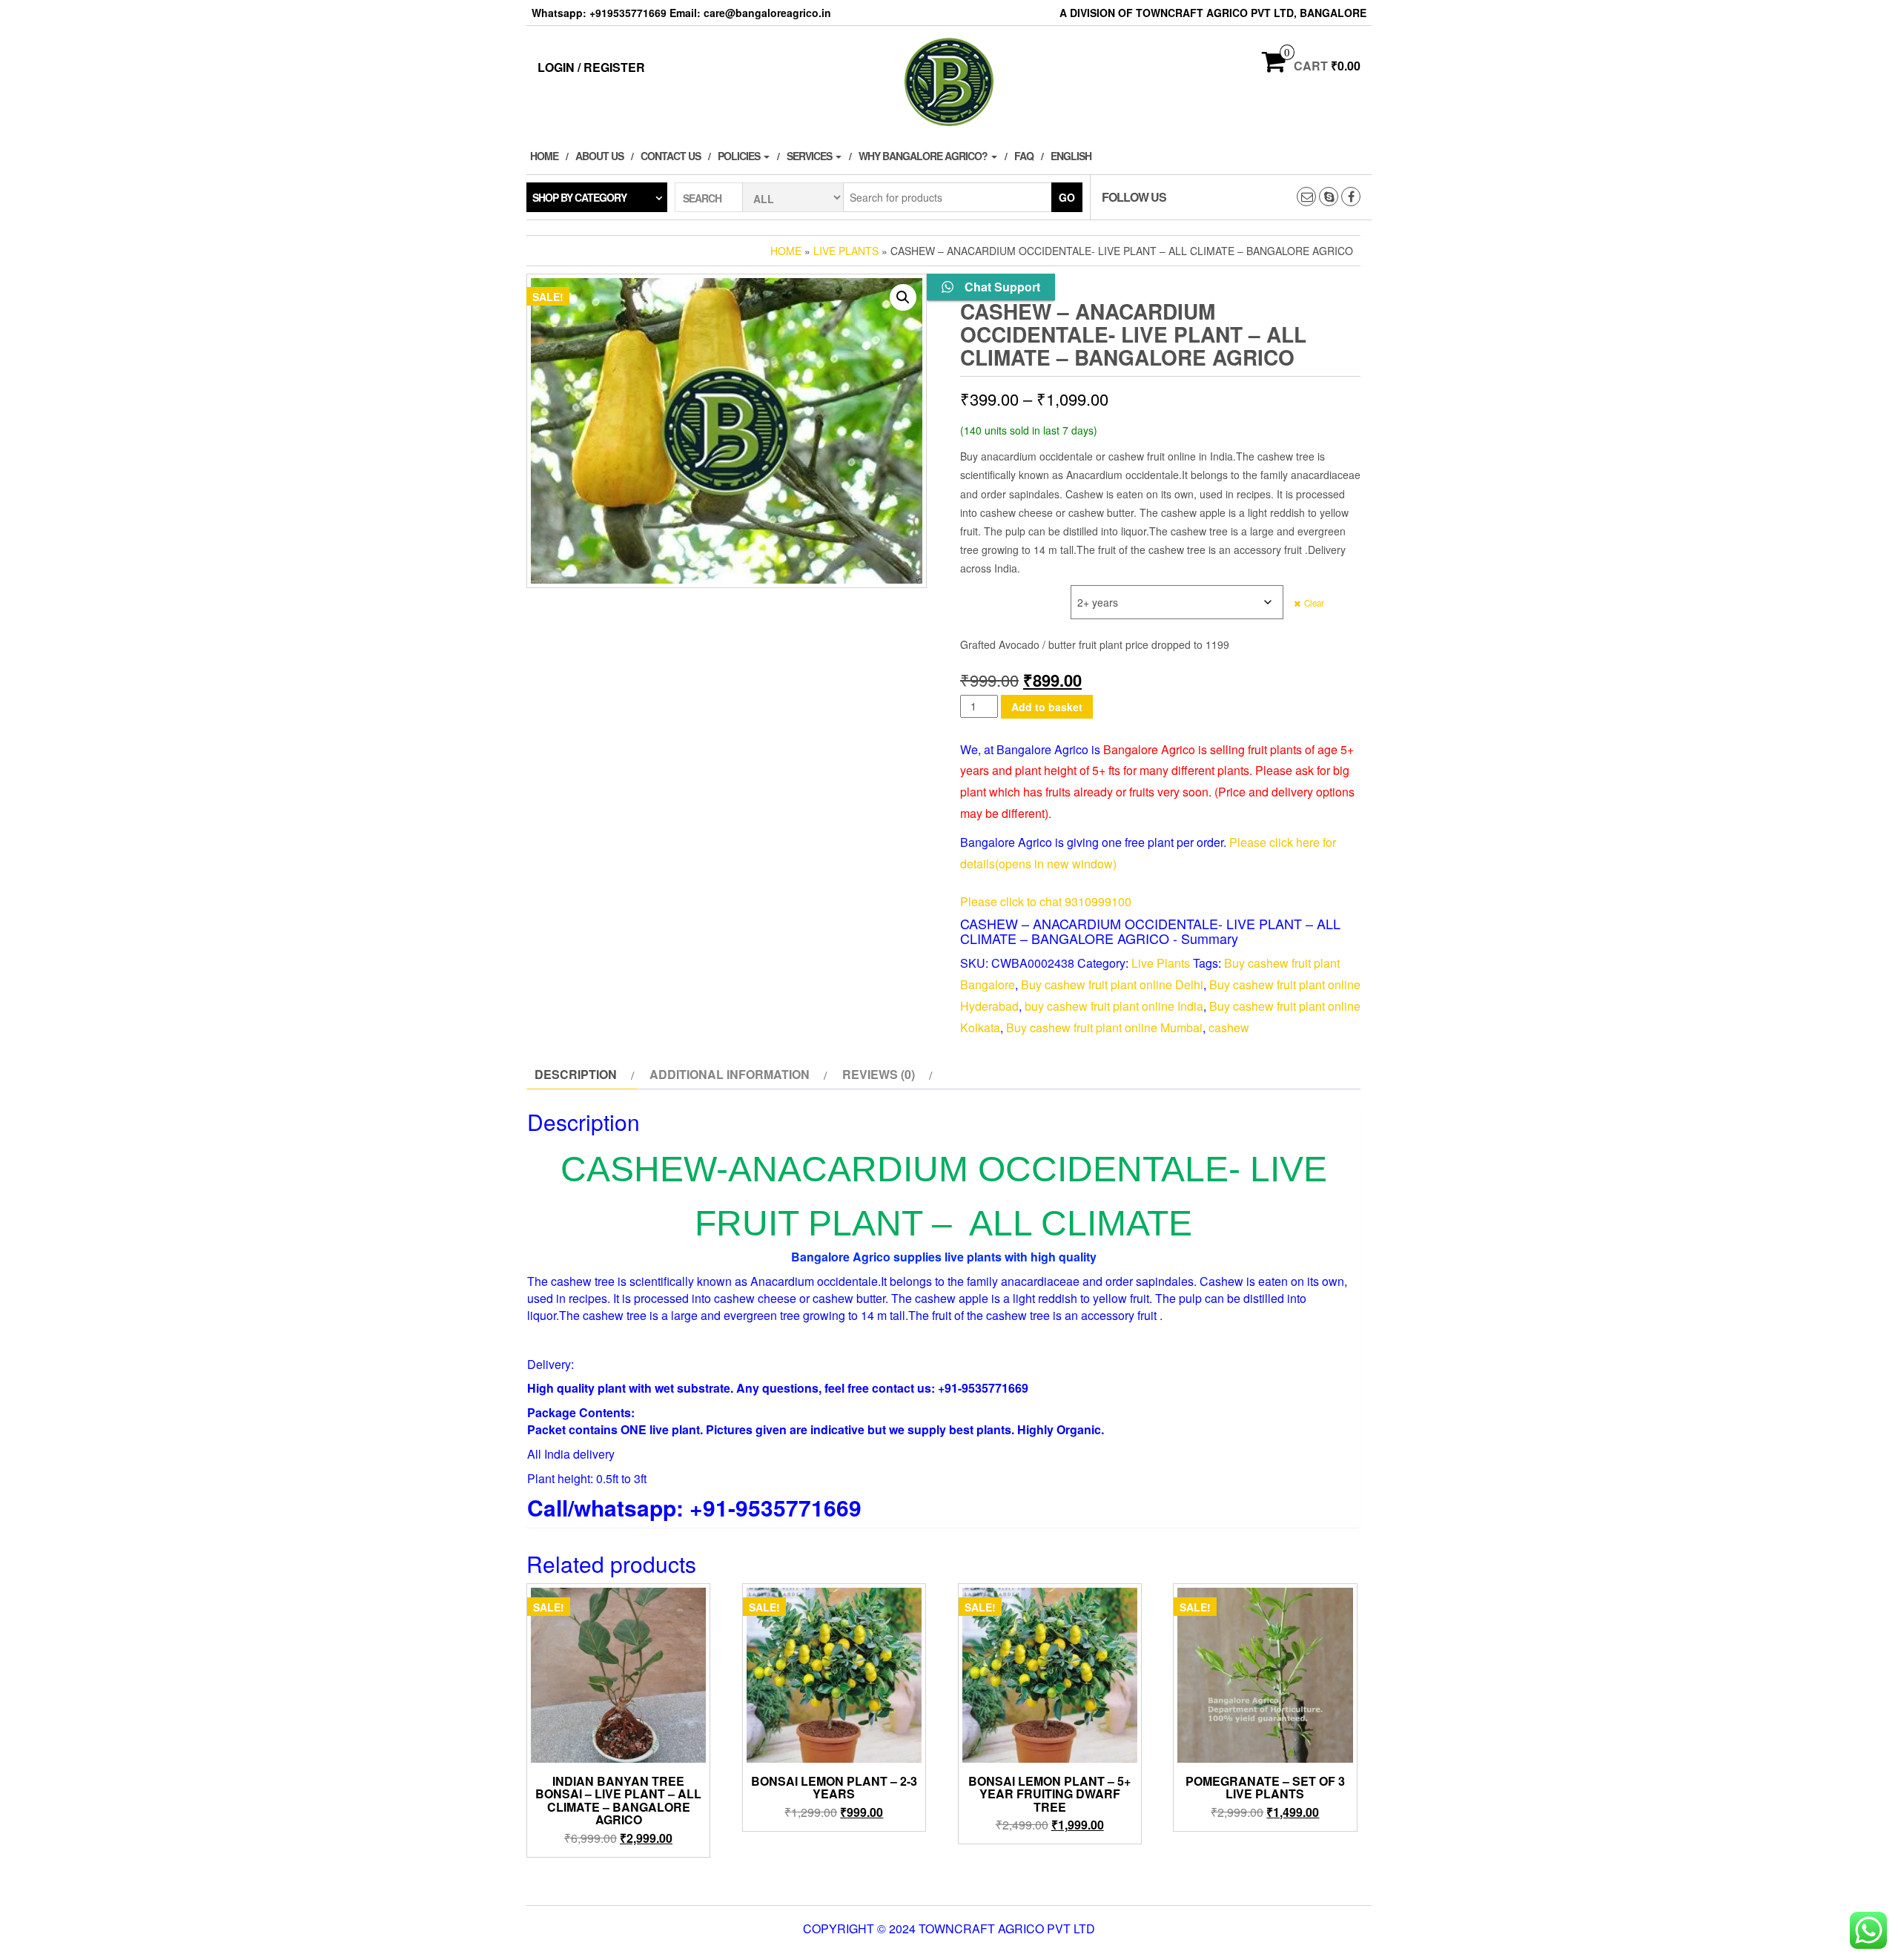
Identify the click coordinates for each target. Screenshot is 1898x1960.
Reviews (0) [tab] (879, 1074)
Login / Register (591, 67)
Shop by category (579, 197)
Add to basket (1047, 707)
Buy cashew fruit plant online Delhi (1112, 984)
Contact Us (671, 156)
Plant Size (987, 593)
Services (810, 156)
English (1071, 156)
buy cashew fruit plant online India (1114, 1006)
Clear (1314, 603)
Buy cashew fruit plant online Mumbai (1104, 1027)
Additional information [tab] (730, 1074)
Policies (740, 156)
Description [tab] (576, 1074)
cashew (1229, 1027)
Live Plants (846, 251)
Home (544, 156)
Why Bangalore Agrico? (924, 156)
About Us (599, 156)
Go (1067, 197)
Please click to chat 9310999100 (1046, 901)
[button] (903, 297)
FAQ (1024, 156)
